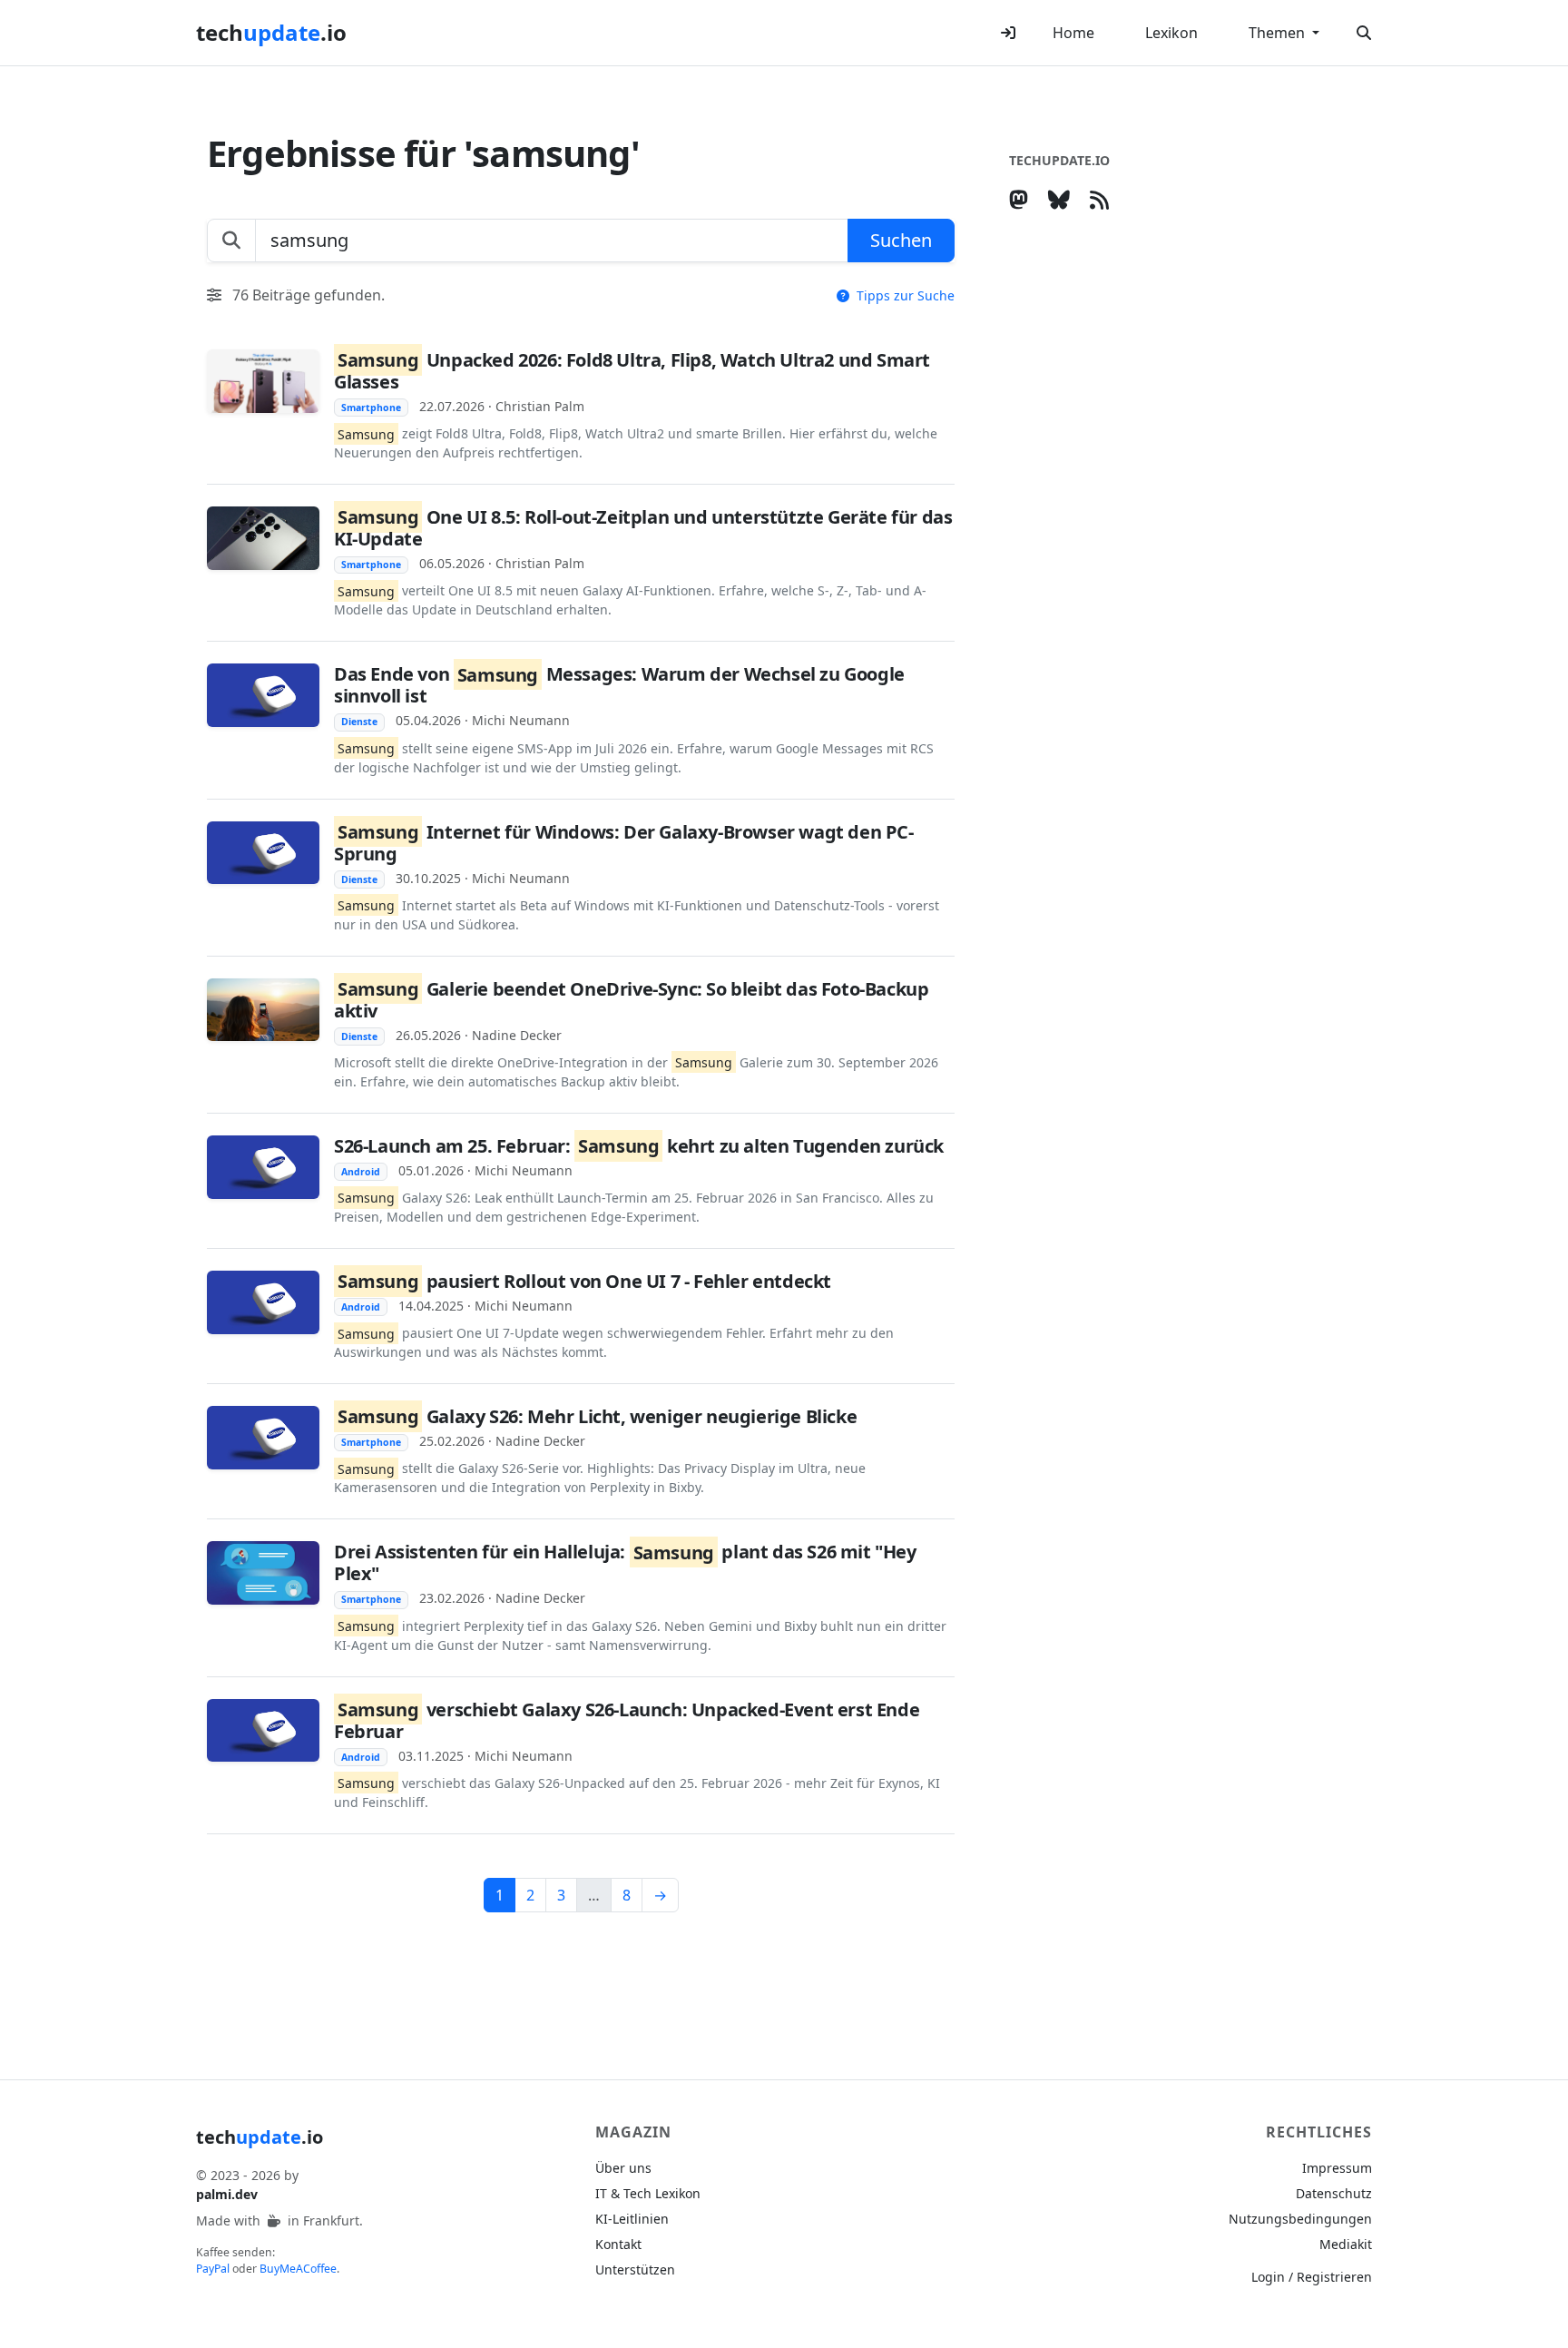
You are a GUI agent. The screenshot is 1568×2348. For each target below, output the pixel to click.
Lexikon (1171, 33)
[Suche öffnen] (1364, 33)
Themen (1279, 33)
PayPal (213, 2269)
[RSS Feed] (1103, 199)
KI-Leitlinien (632, 2219)
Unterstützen (635, 2269)
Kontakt (618, 2244)
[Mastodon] (1022, 199)
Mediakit (1346, 2244)
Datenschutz (1334, 2193)
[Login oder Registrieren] (1008, 33)
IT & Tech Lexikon (648, 2193)
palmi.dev (227, 2194)
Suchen (901, 240)
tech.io (271, 32)
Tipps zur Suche (904, 295)
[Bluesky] (1063, 199)
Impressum (1337, 2168)
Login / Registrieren (1312, 2277)
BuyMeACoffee (298, 2269)
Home (1073, 33)
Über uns (623, 2168)
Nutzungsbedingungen (1300, 2219)
